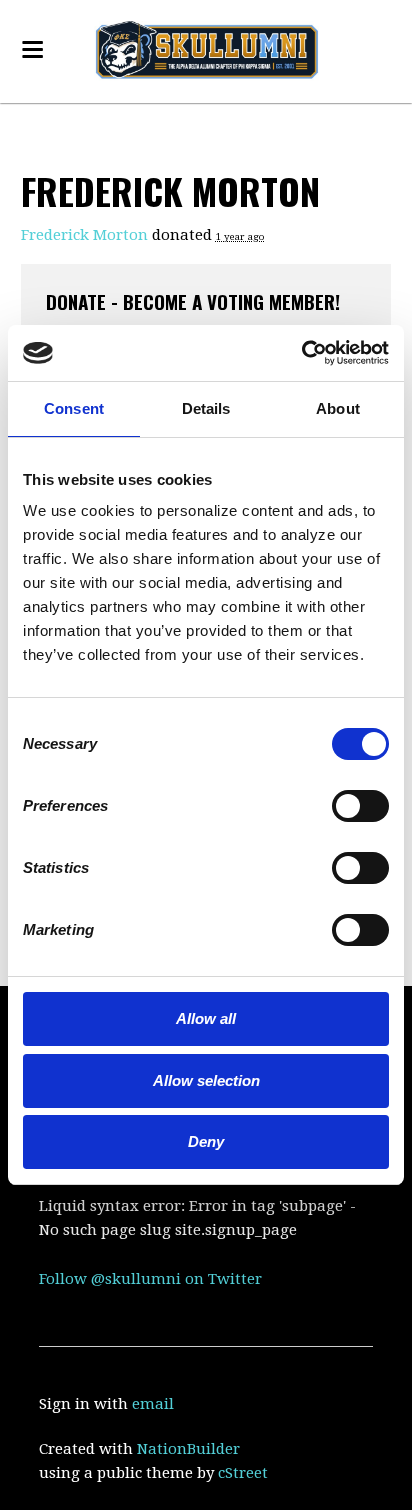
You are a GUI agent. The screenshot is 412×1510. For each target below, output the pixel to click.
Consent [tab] (74, 408)
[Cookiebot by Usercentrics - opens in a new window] (301, 353)
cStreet (243, 1473)
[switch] (332, 805)
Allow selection (206, 1080)
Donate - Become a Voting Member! (193, 301)
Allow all (206, 1018)
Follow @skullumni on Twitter (150, 1279)
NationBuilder (188, 1449)
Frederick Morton (84, 235)
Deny (206, 1141)
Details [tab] (206, 408)
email (153, 1404)
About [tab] (338, 408)
